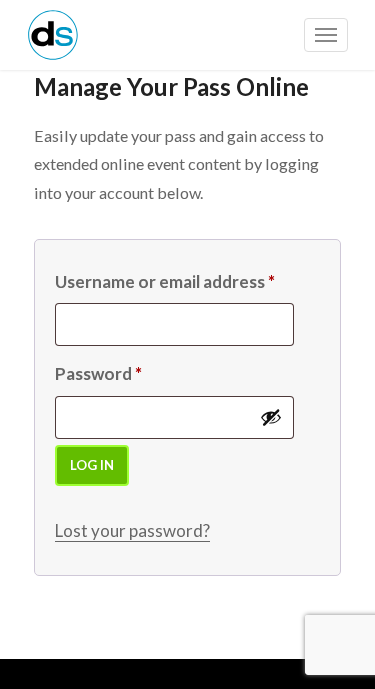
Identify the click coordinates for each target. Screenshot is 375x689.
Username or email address (165, 281)
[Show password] (271, 417)
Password (98, 373)
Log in (92, 465)
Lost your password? (132, 530)
